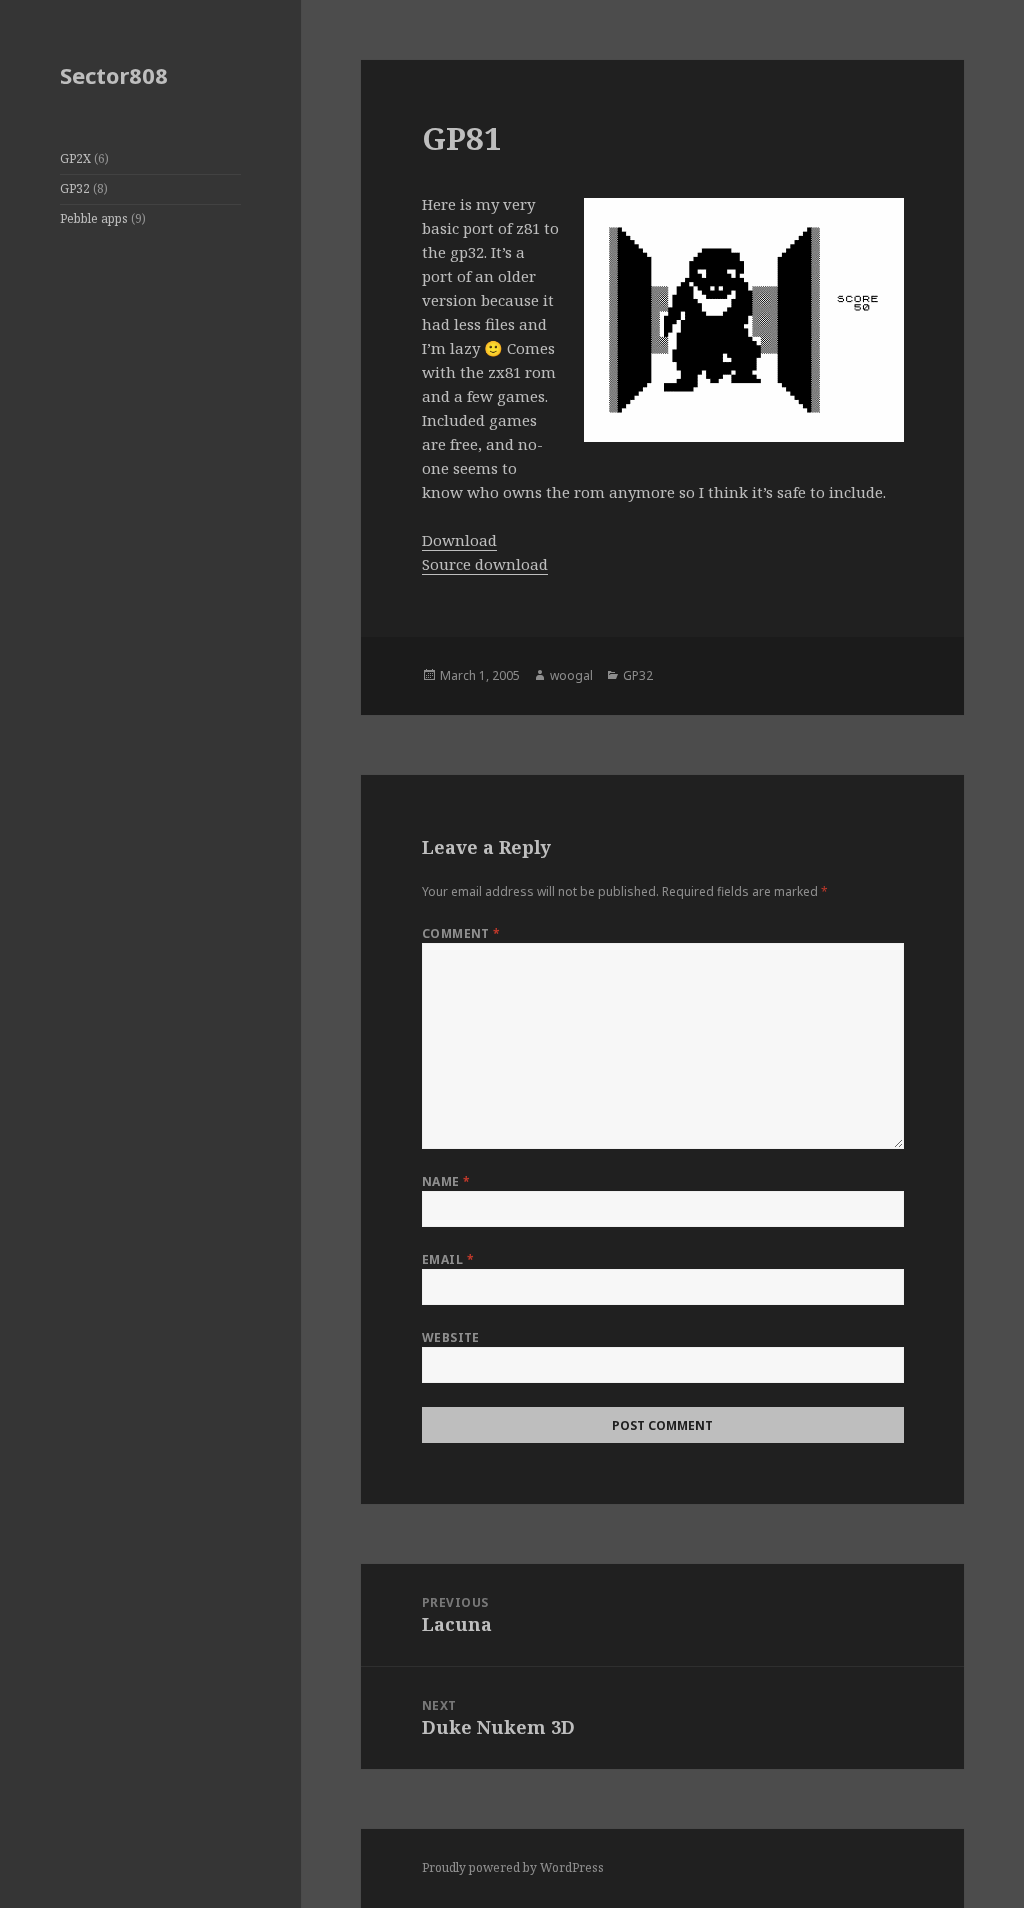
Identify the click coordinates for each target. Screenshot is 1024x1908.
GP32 (75, 188)
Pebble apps (94, 218)
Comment (461, 933)
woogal (571, 675)
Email (448, 1259)
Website (451, 1337)
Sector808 (114, 75)
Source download (485, 564)
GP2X (75, 158)
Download (459, 540)
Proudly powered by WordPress (513, 1867)
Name (446, 1181)
